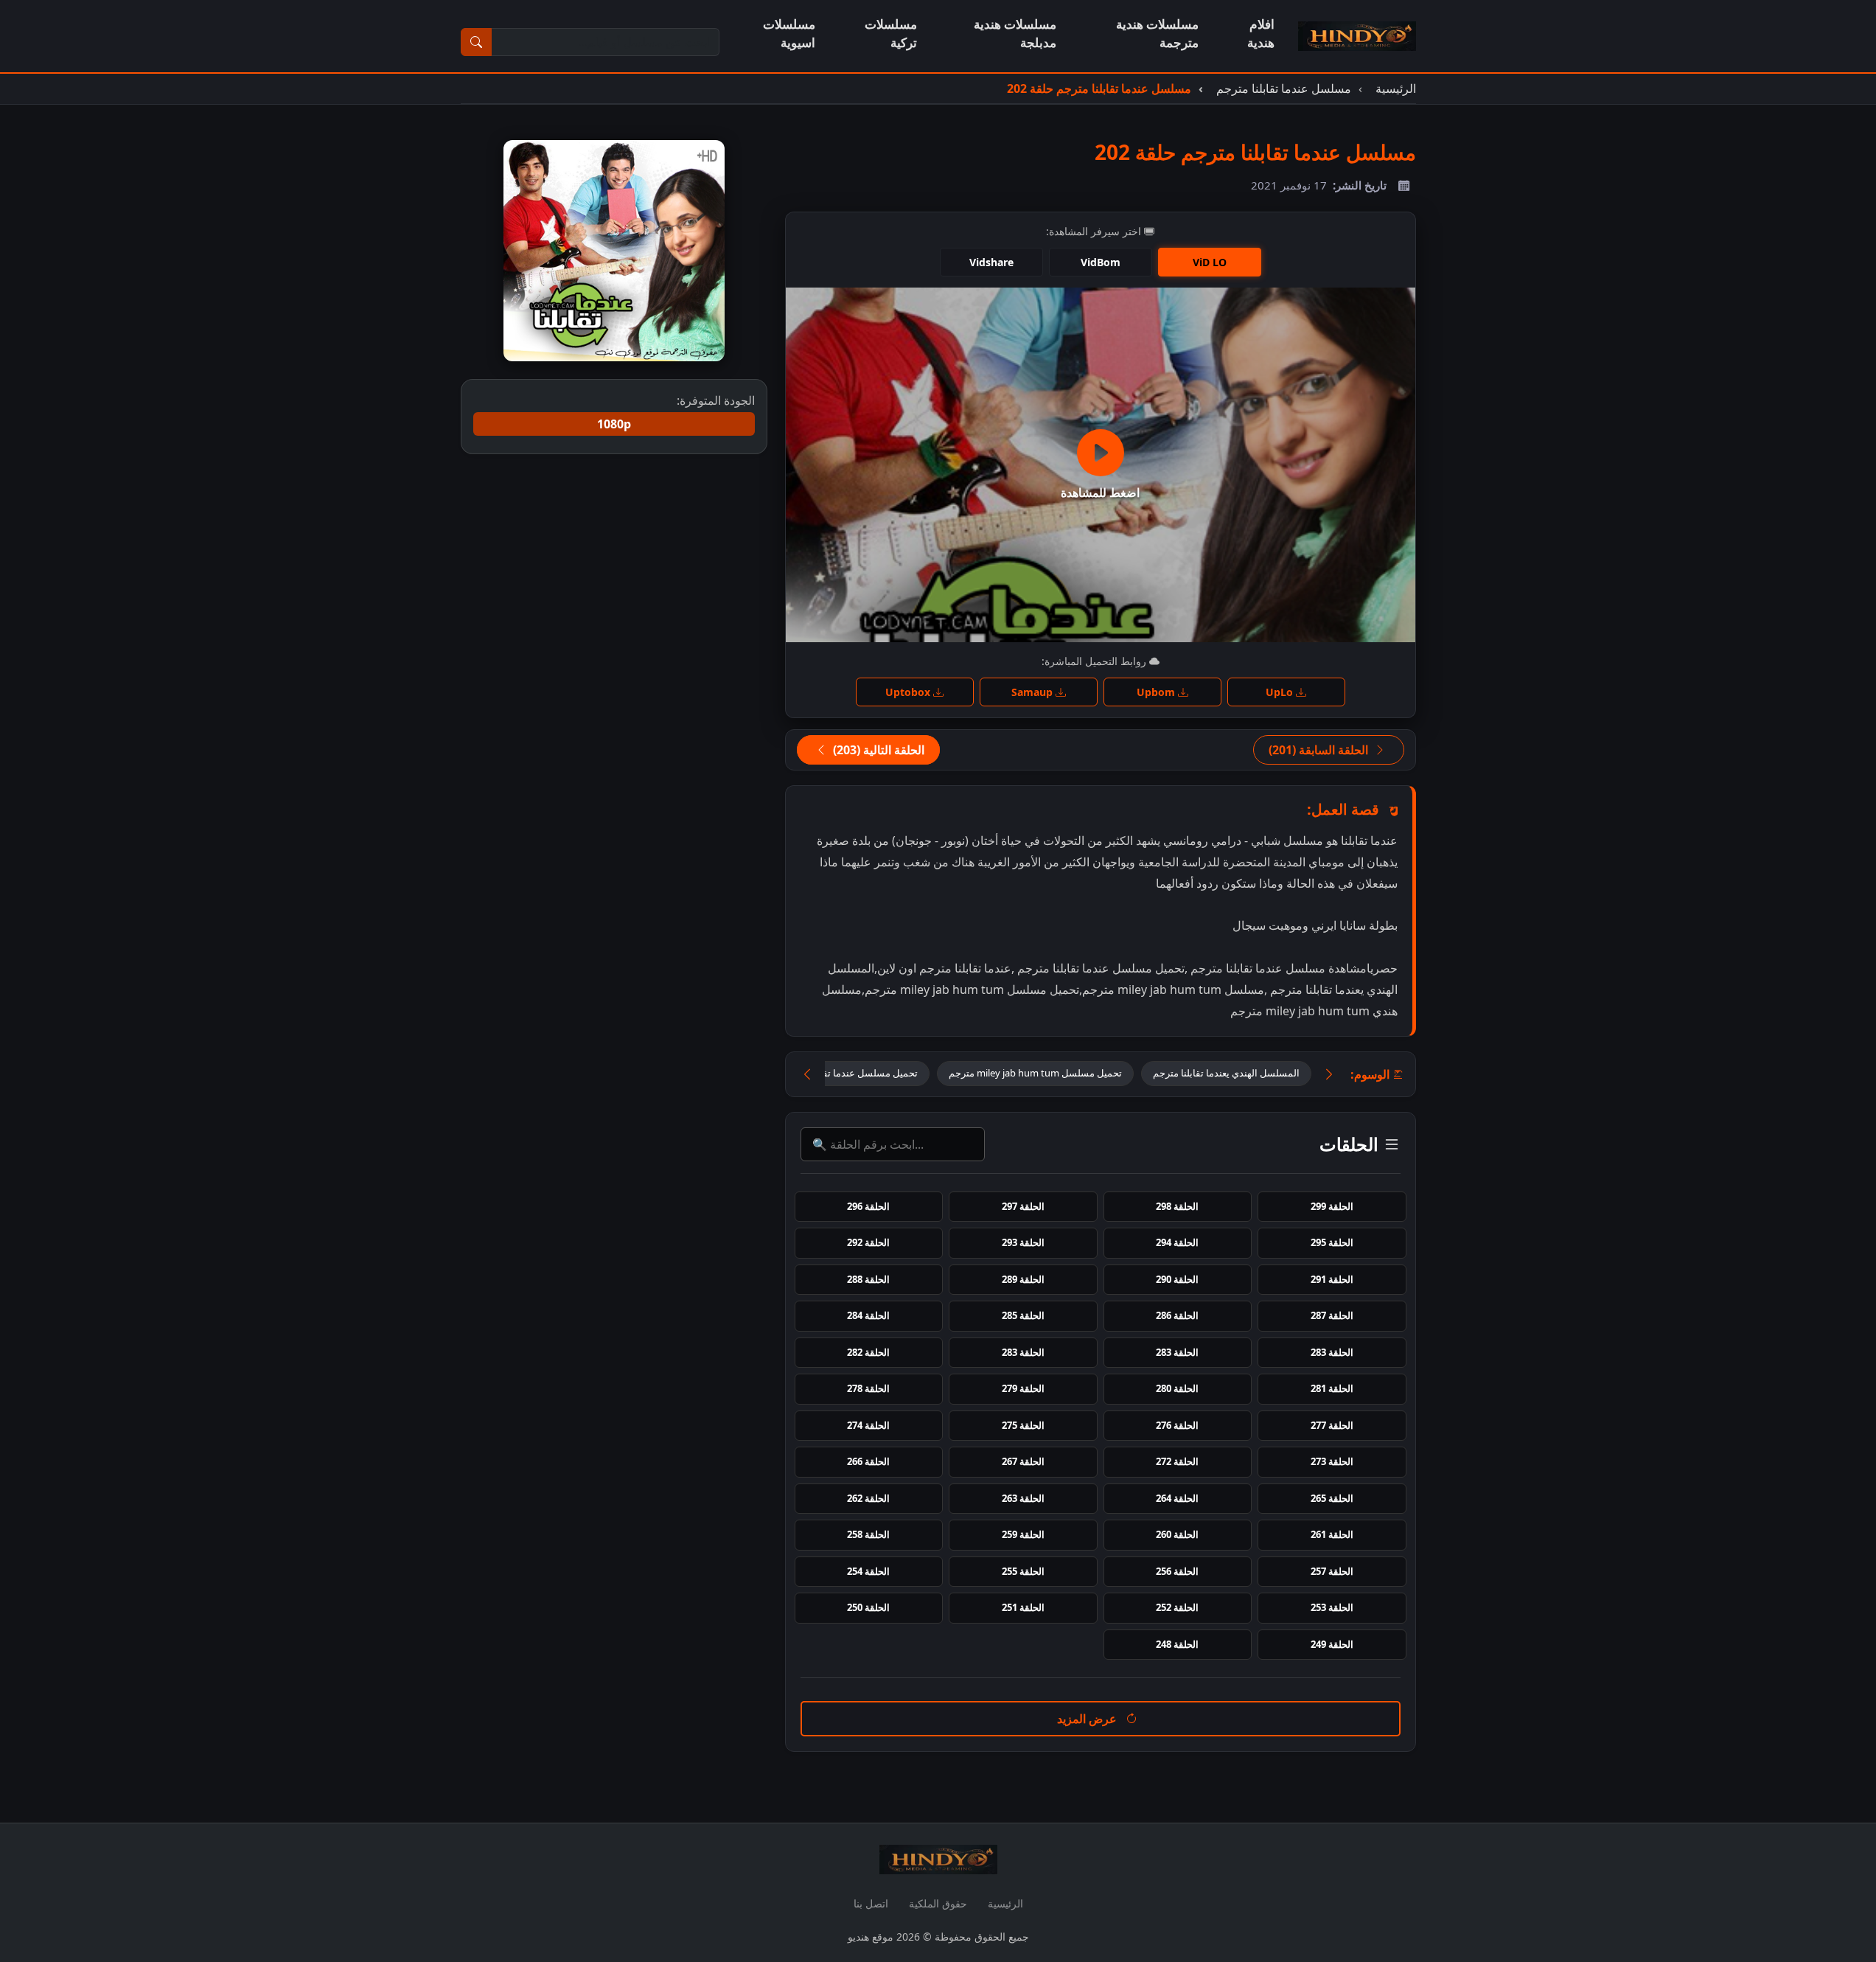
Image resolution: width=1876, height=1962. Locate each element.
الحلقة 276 (1177, 1425)
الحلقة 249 (1332, 1644)
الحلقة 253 (1332, 1607)
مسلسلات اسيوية (789, 33)
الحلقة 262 (868, 1498)
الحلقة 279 (1023, 1388)
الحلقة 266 (868, 1461)
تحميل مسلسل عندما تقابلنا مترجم (849, 1073)
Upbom (1157, 692)
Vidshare (991, 262)
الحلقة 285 (1023, 1315)
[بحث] (476, 42)
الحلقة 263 (1023, 1498)
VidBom (1101, 262)
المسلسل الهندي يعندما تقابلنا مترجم (1226, 1073)
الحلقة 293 (1023, 1242)
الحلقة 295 (1332, 1242)
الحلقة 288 (868, 1279)
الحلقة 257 (1332, 1571)
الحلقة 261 (1332, 1534)
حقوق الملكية (938, 1903)
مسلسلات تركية (891, 33)
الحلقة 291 (1332, 1279)
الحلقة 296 (868, 1206)
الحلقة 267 (1023, 1461)
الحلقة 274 (868, 1425)
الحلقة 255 (1023, 1571)
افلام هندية (1261, 33)
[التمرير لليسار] (807, 1075)
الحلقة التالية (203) (877, 750)
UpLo (1281, 692)
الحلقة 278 (868, 1388)
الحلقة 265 (1332, 1498)
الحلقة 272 (1177, 1461)
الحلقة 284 (868, 1315)
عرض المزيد (1088, 1719)
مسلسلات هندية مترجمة (1157, 33)
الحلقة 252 (1177, 1607)
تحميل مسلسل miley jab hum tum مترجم (1035, 1073)
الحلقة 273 (1332, 1461)
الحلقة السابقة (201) (1320, 750)
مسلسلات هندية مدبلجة (1015, 33)
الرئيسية (1005, 1903)
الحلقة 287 (1332, 1315)
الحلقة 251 (1023, 1607)
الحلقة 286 (1177, 1315)
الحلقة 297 (1023, 1206)
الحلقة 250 (868, 1607)
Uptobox (909, 692)
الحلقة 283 (1332, 1352)
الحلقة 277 (1332, 1425)
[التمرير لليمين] (1329, 1075)
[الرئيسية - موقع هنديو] (1357, 36)
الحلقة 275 (1023, 1425)
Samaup (1033, 692)
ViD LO (1210, 262)
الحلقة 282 (868, 1352)
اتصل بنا (871, 1903)
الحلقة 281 (1332, 1388)
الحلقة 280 (1177, 1388)
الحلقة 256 (1177, 1571)
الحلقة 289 (1023, 1279)
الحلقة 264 (1177, 1498)
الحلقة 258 (868, 1534)
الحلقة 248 (1177, 1644)
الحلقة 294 (1177, 1242)
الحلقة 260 (1177, 1534)
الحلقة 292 (868, 1242)
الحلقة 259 (1023, 1534)
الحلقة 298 (1177, 1206)
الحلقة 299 (1332, 1206)
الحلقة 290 (1177, 1279)
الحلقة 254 (868, 1571)
